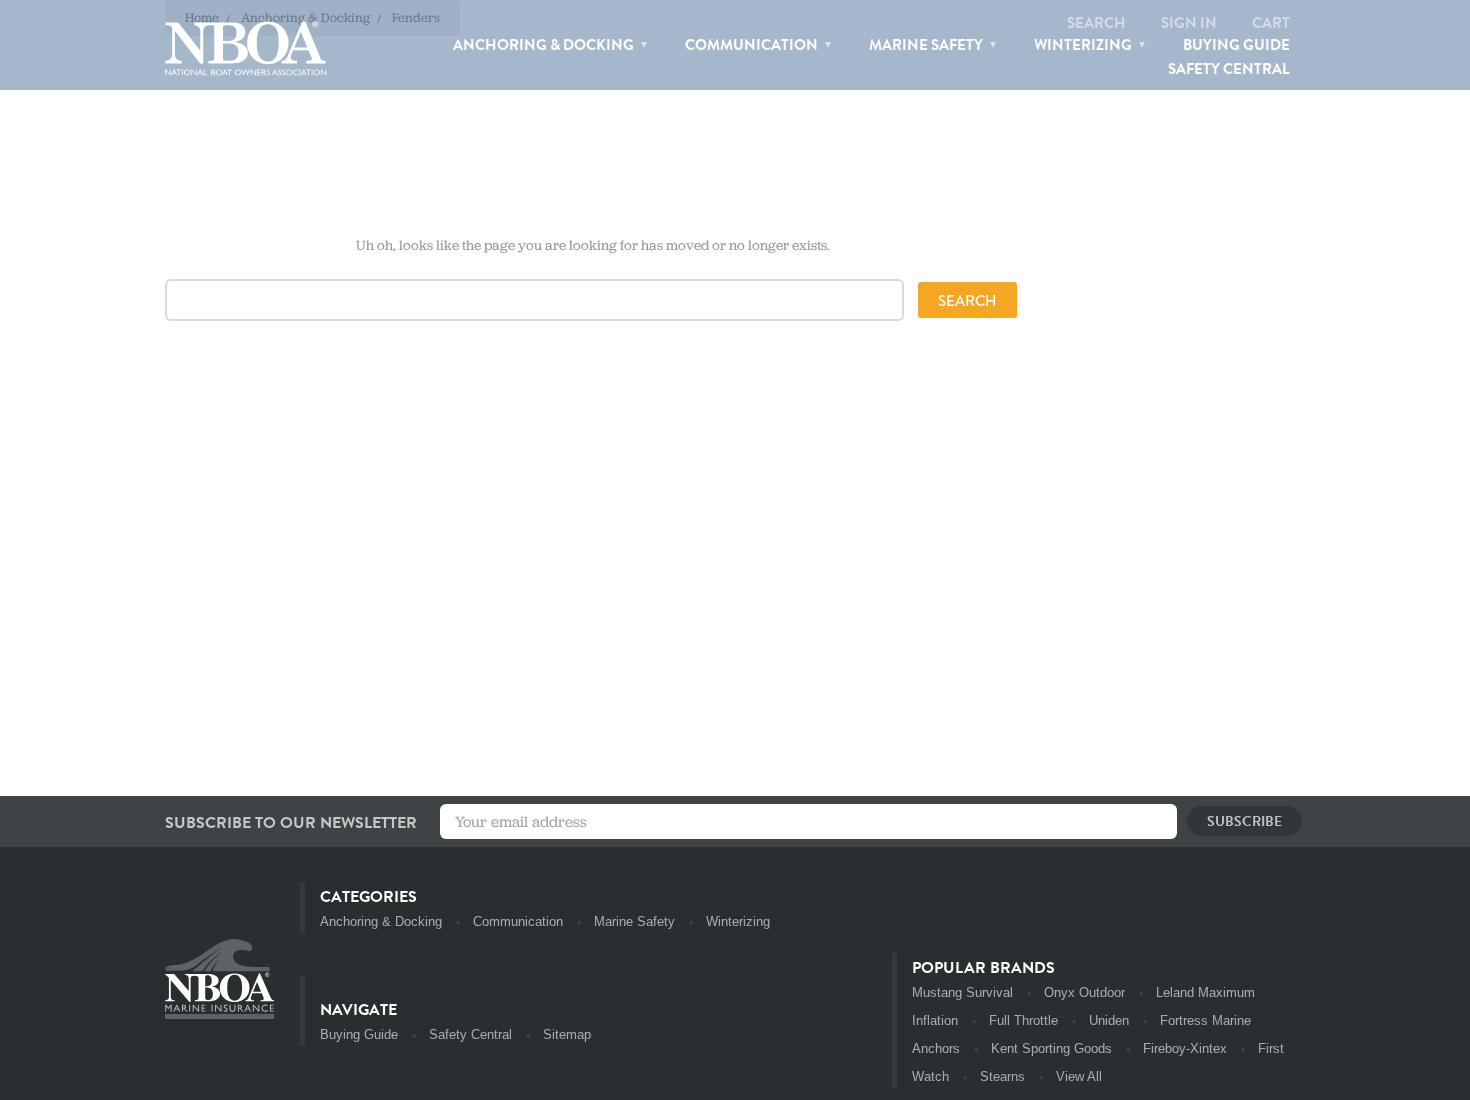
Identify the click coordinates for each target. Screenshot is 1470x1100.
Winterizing (1084, 45)
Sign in (1189, 23)
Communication (753, 45)
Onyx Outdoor (1084, 992)
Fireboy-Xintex (1185, 1048)
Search (1096, 23)
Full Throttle (1023, 1020)
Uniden (1109, 1020)
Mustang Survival (962, 992)
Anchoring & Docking (545, 45)
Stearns (1002, 1076)
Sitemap (567, 1034)
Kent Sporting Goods (1051, 1048)
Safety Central (1229, 69)
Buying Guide (1236, 45)
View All (1079, 1076)
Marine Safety (927, 45)
